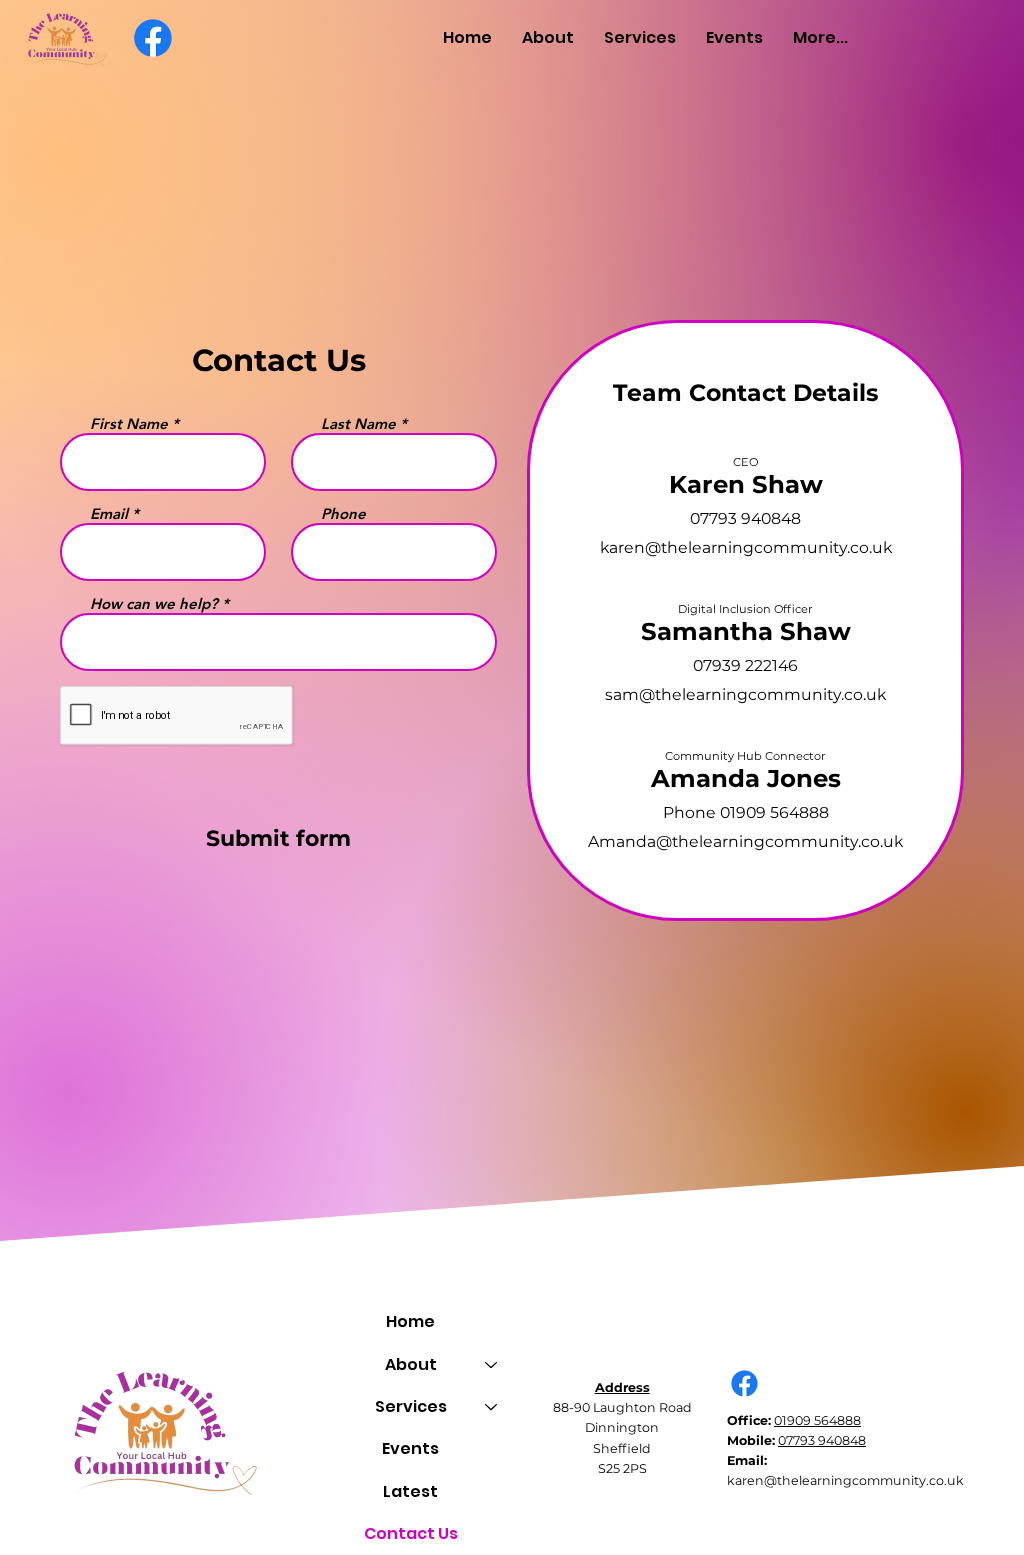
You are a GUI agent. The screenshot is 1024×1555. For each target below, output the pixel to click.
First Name (129, 423)
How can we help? (154, 603)
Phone (343, 513)
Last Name (358, 423)
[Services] (492, 1407)
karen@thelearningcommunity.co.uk (746, 547)
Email (109, 513)
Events (410, 1448)
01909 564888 (817, 1420)
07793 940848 (822, 1440)
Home (410, 1321)
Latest (410, 1491)
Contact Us (411, 1533)
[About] (492, 1365)
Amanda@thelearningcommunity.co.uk (745, 841)
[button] (548, 37)
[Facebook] (153, 38)
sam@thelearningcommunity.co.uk (745, 694)
